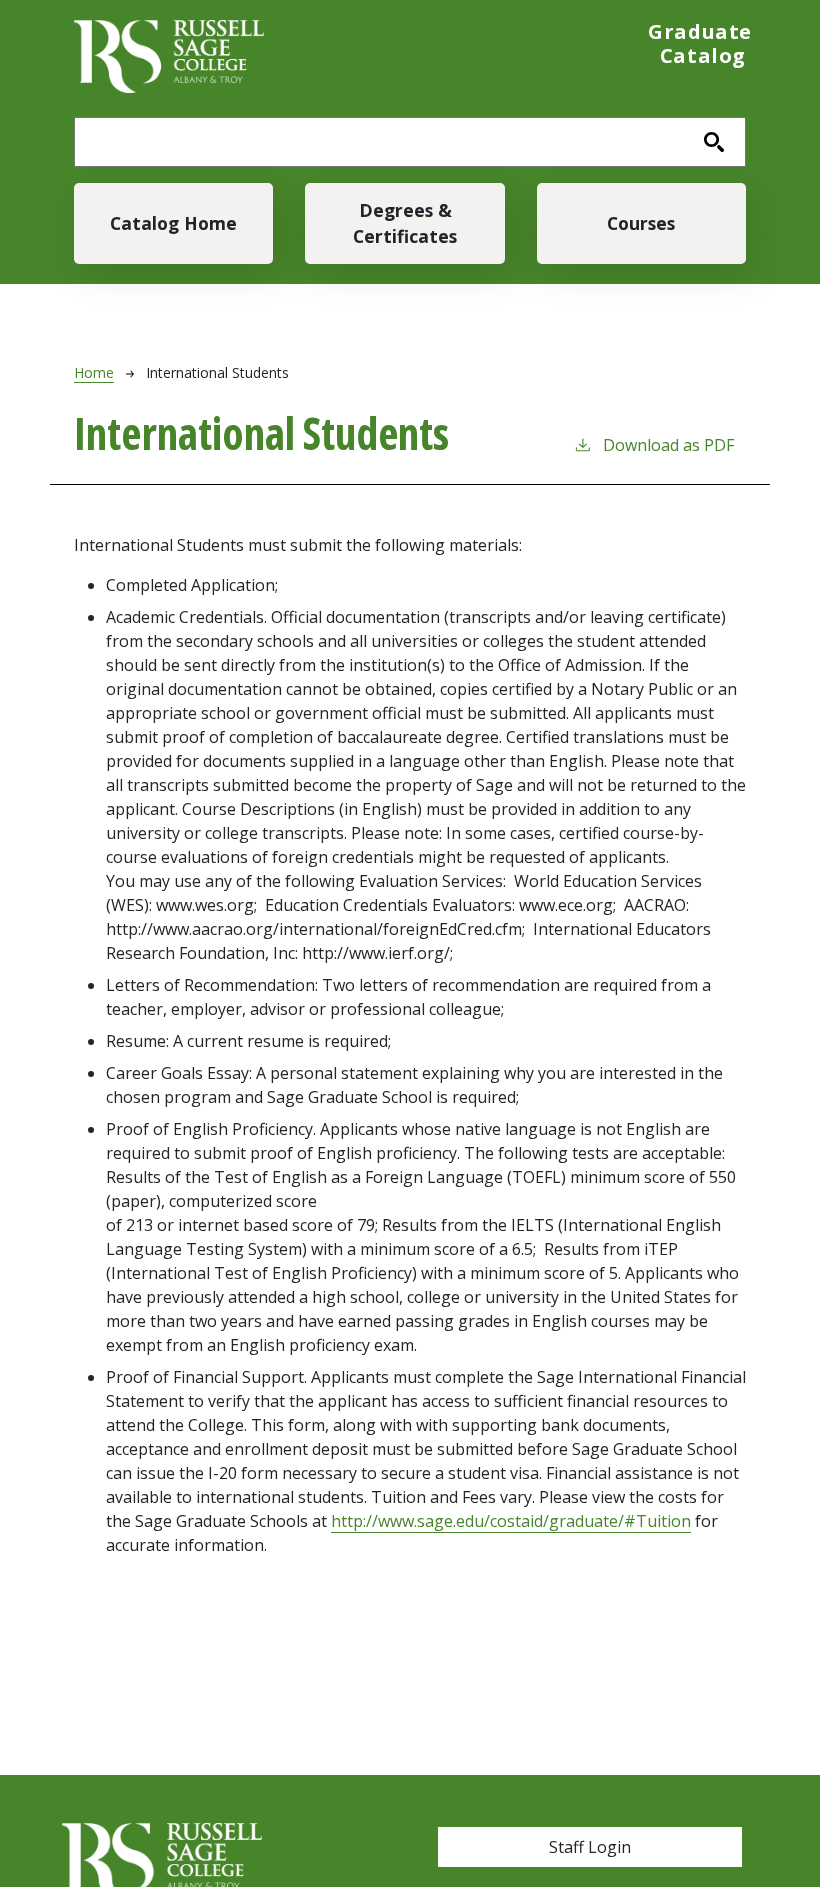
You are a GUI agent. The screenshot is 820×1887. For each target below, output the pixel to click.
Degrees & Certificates (405, 223)
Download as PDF (668, 445)
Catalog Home (173, 223)
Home (94, 372)
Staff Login (590, 1847)
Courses (641, 223)
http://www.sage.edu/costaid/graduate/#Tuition (511, 1521)
